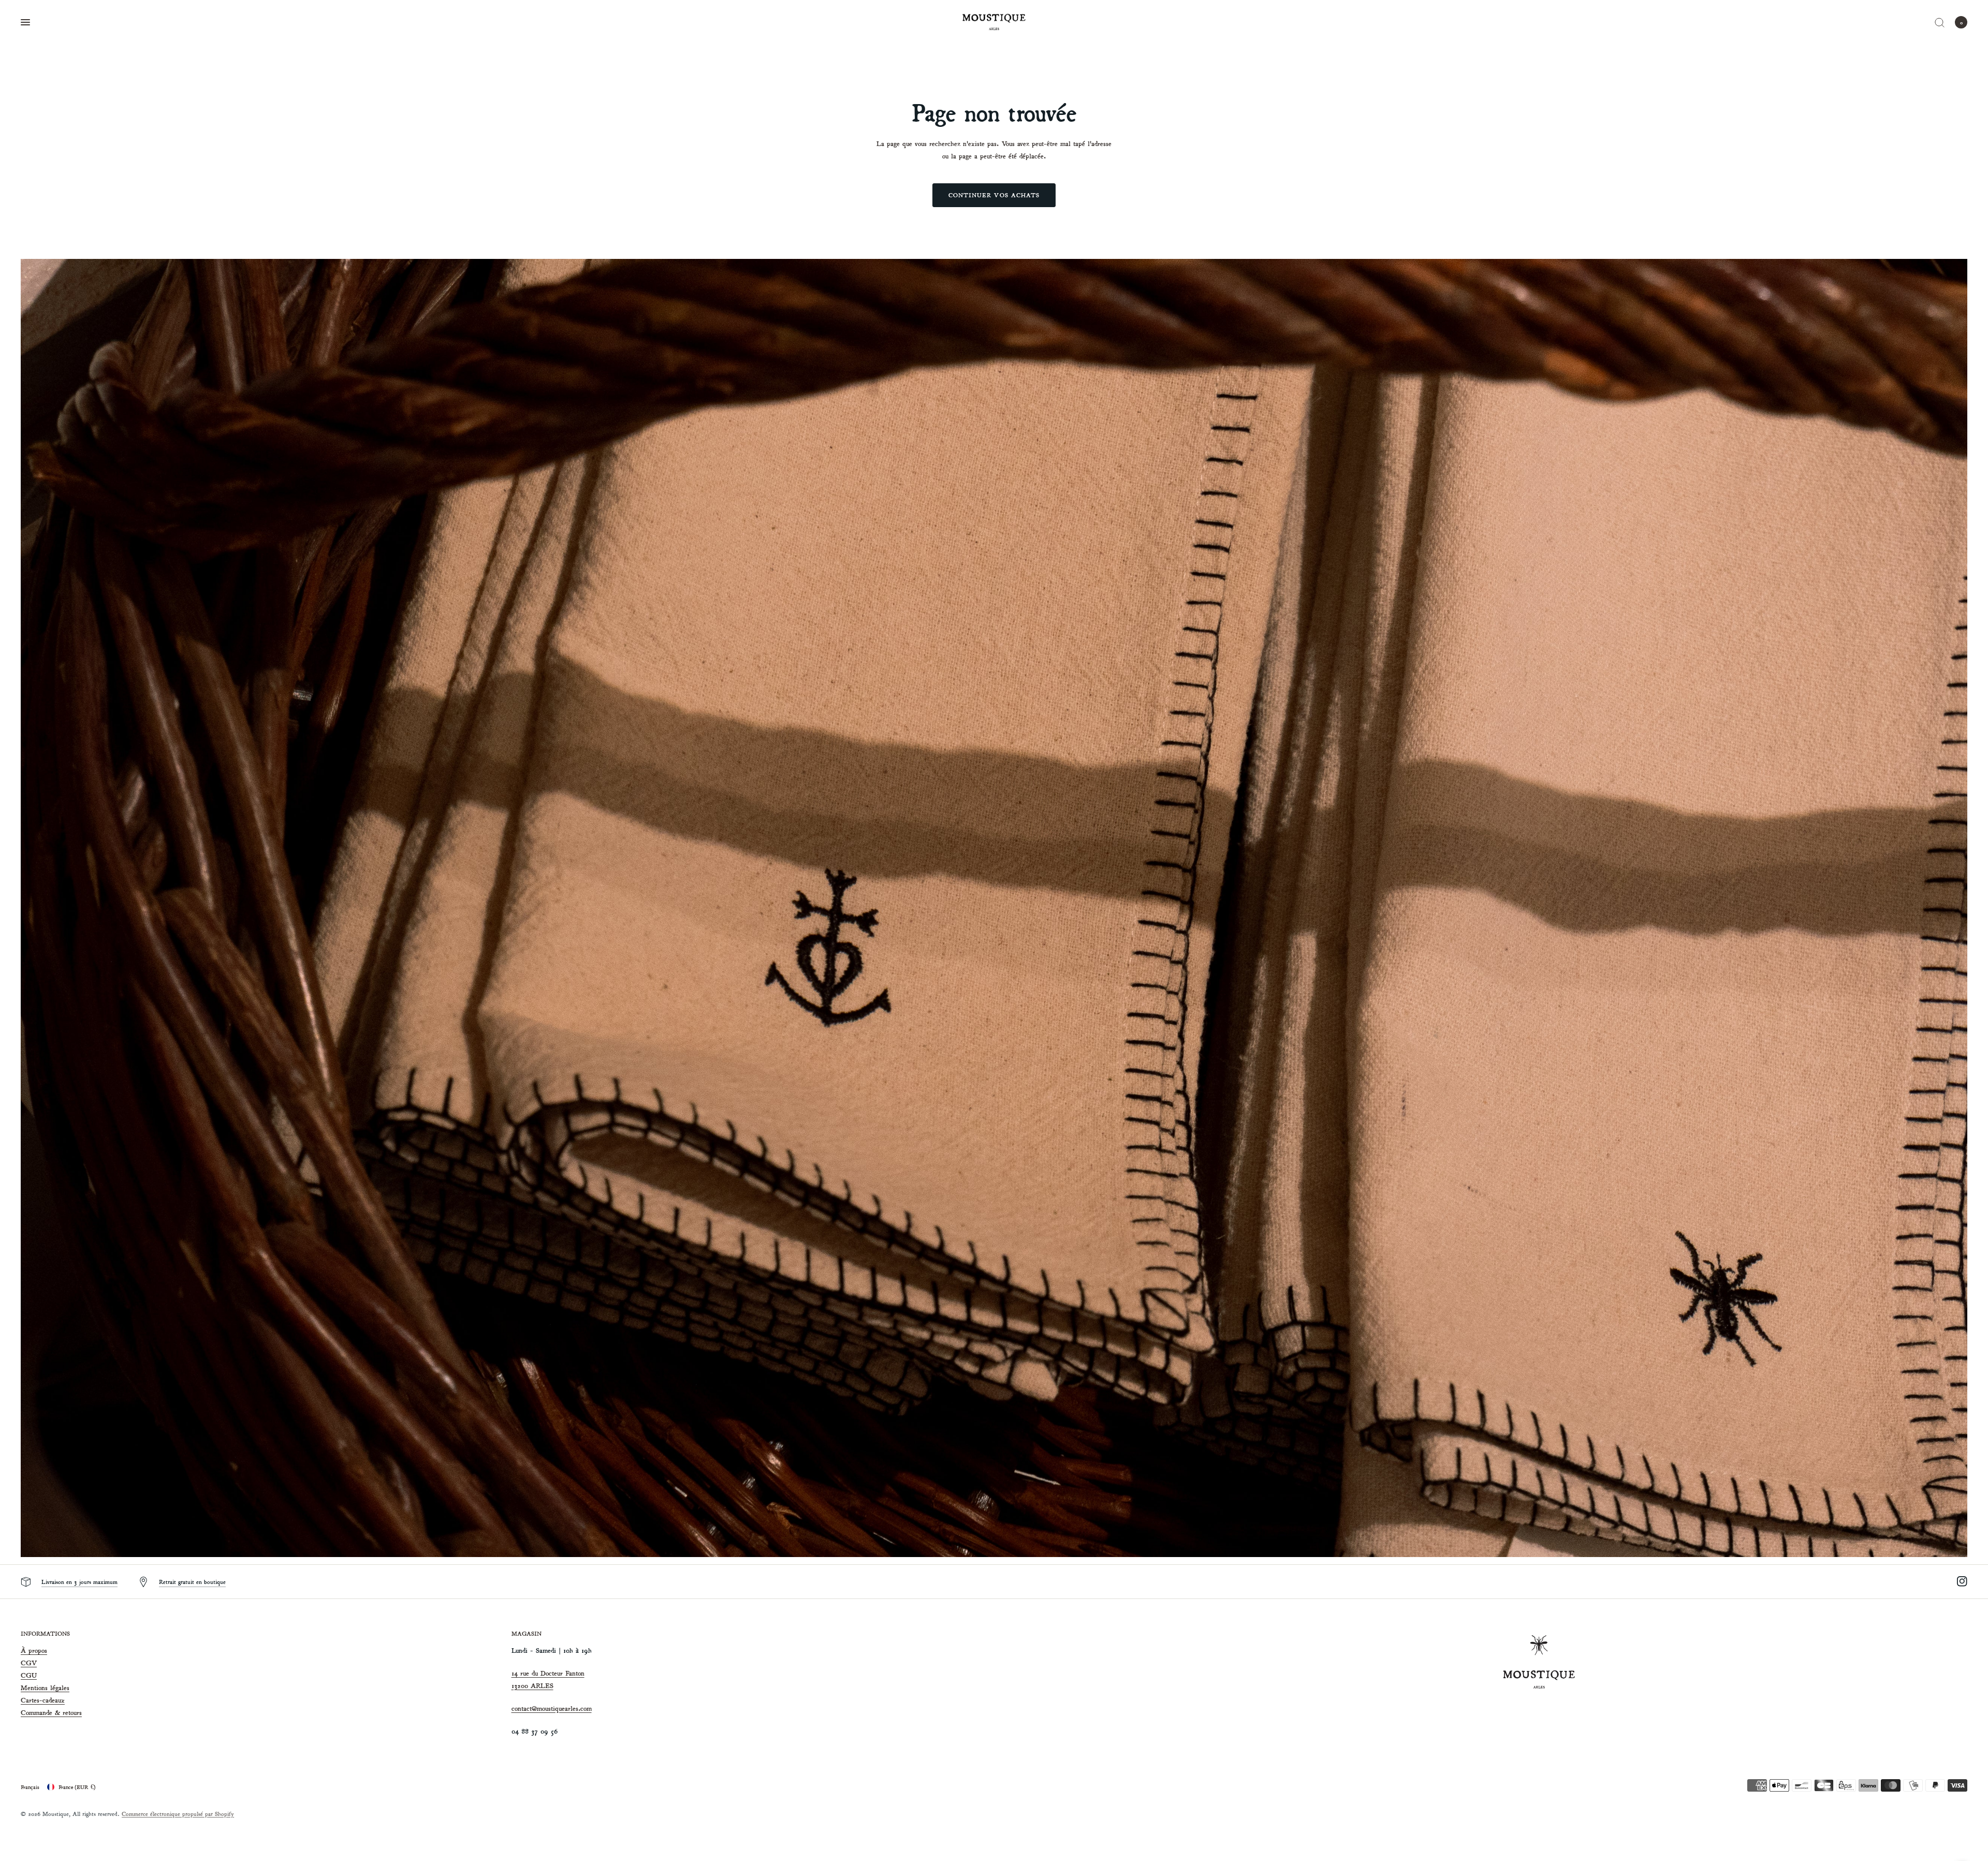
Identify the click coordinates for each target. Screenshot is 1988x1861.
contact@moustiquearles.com (552, 1709)
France (77, 1787)
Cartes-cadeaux (43, 1700)
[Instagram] (1956, 1581)
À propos (34, 1651)
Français (30, 1787)
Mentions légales (45, 1688)
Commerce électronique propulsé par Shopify (178, 1814)
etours (74, 1713)
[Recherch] (1940, 22)
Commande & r (43, 1713)
